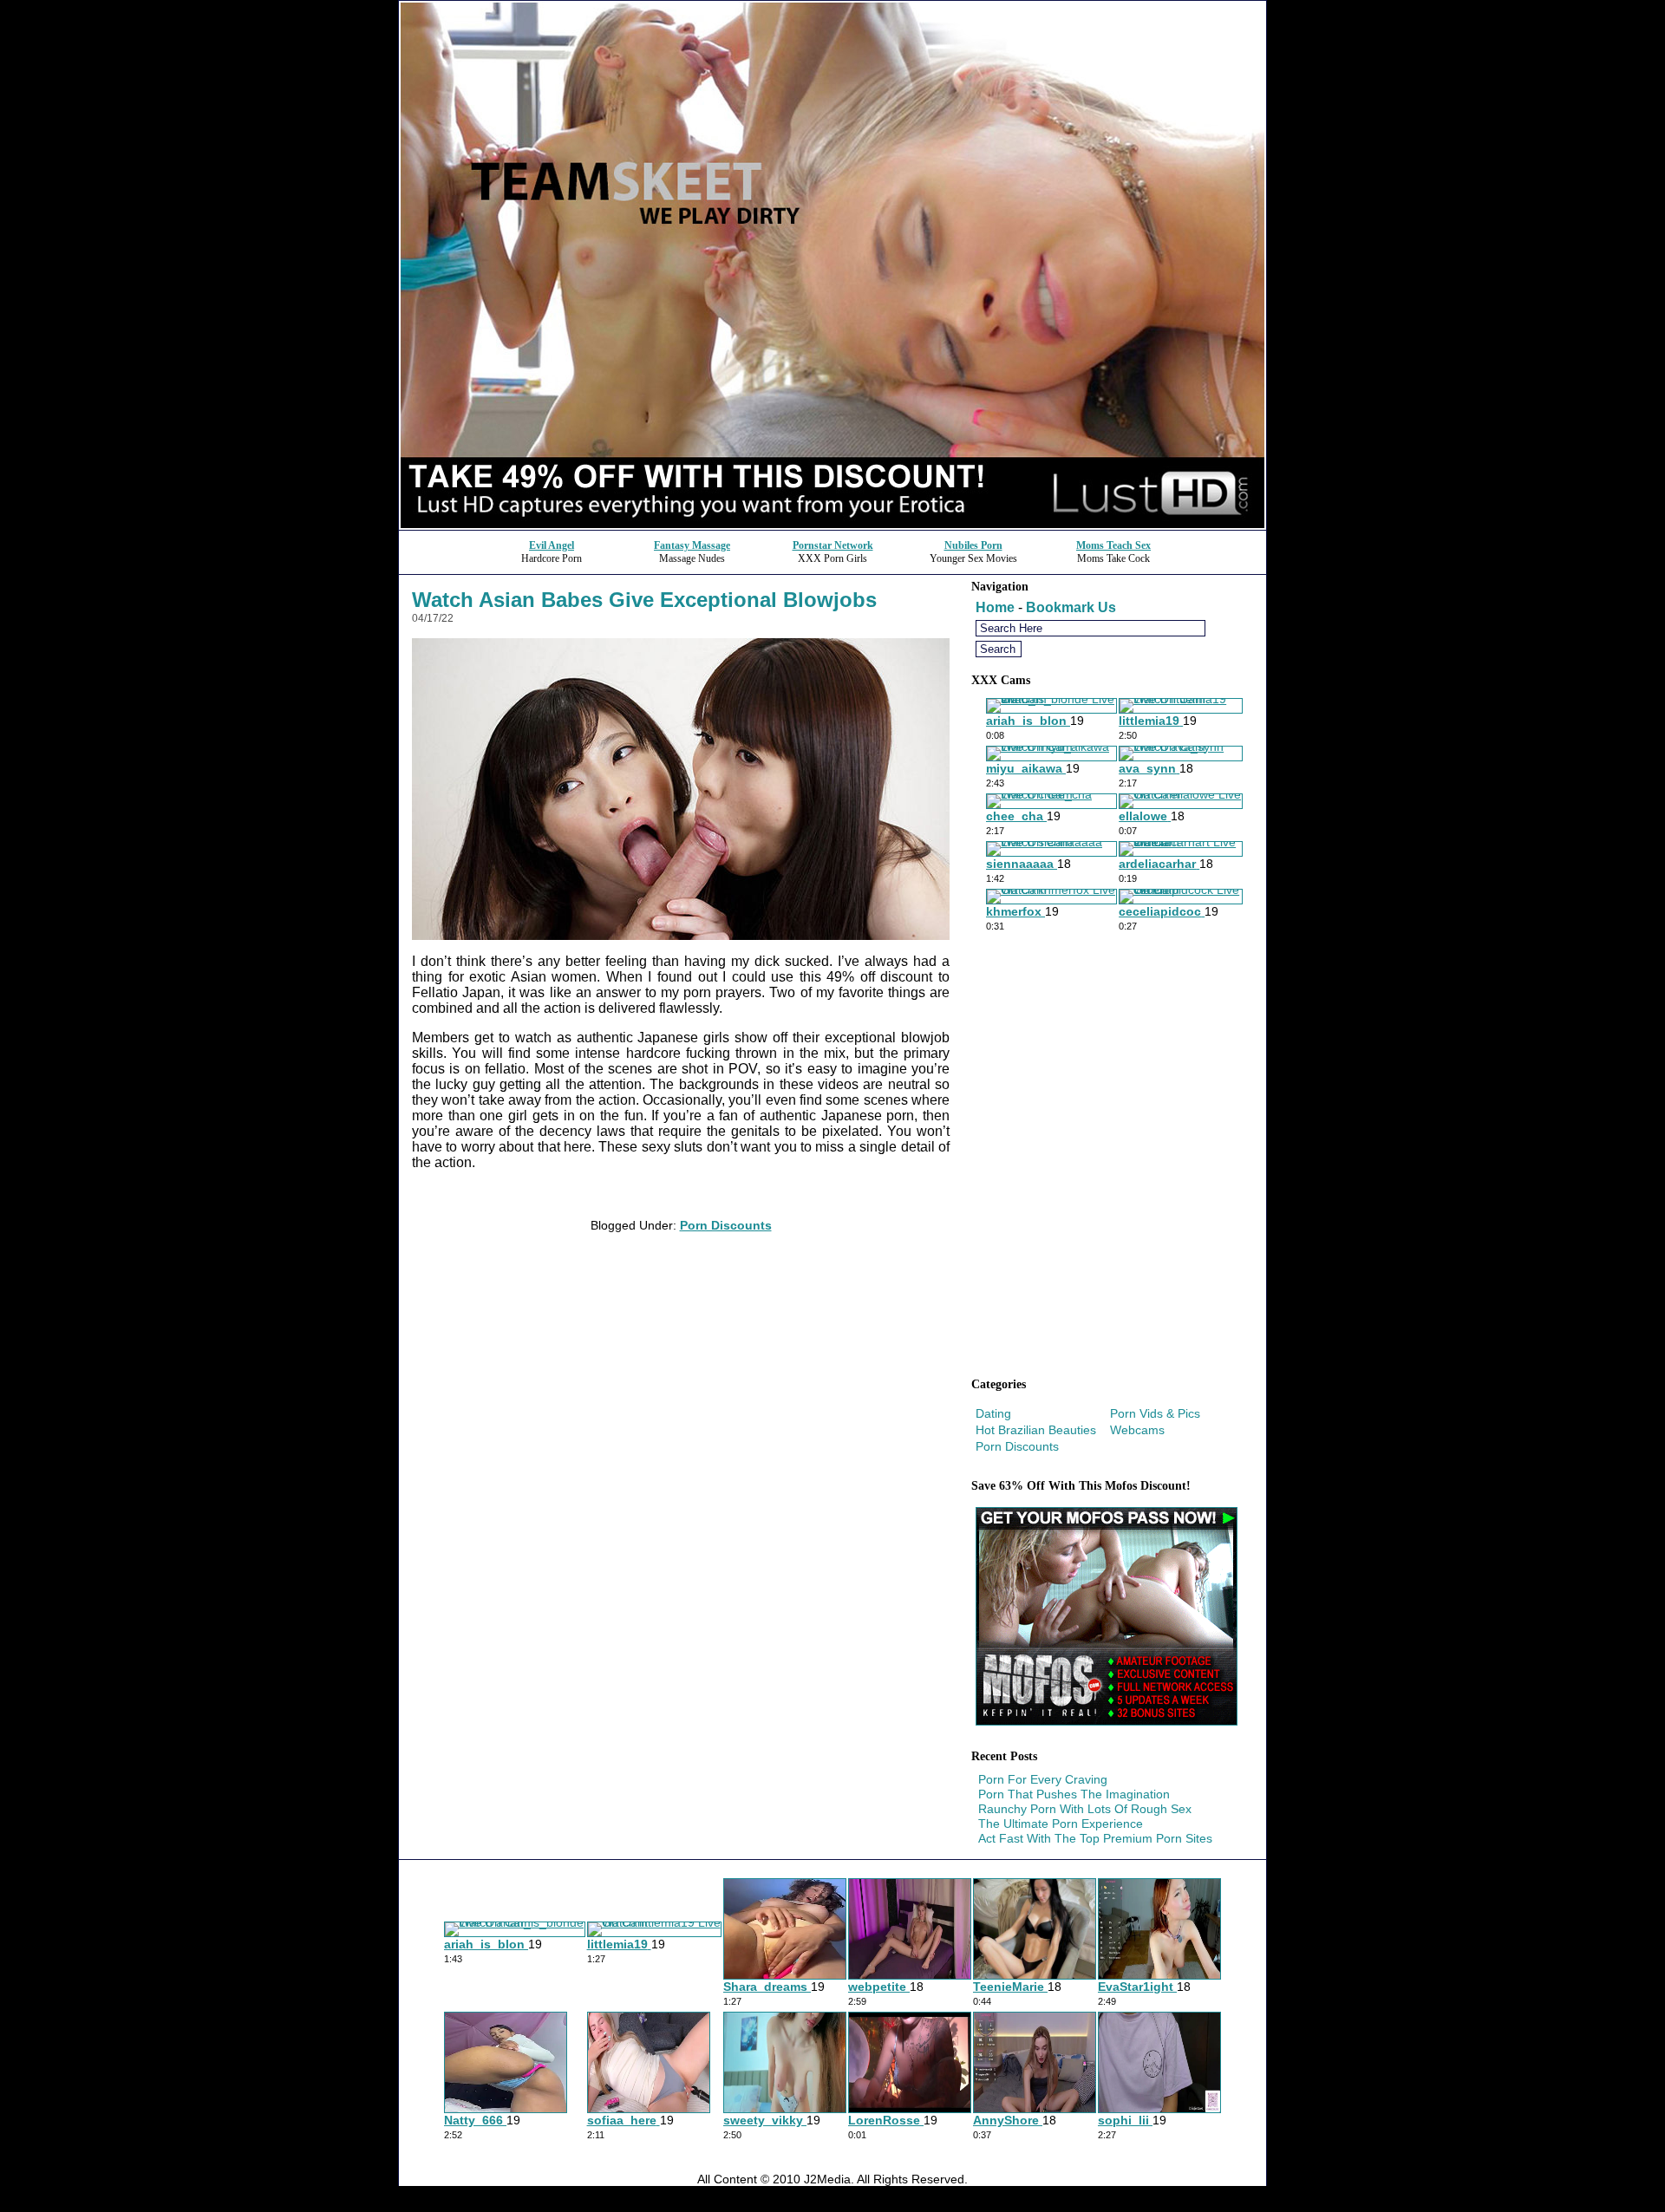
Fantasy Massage (692, 545)
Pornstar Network (833, 545)
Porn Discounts (726, 1225)
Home (995, 607)
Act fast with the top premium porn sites (1095, 1838)
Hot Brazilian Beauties (1036, 1430)
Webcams (1137, 1430)
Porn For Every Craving (1043, 1779)
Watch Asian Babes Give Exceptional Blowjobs (644, 600)
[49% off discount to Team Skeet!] (832, 525)
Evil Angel (552, 545)
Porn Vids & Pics (1155, 1413)
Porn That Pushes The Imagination (1074, 1794)
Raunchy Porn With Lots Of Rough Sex (1085, 1809)
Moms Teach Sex (1113, 545)
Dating (993, 1413)
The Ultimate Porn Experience (1061, 1824)
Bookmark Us (1071, 607)
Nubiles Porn (973, 545)
